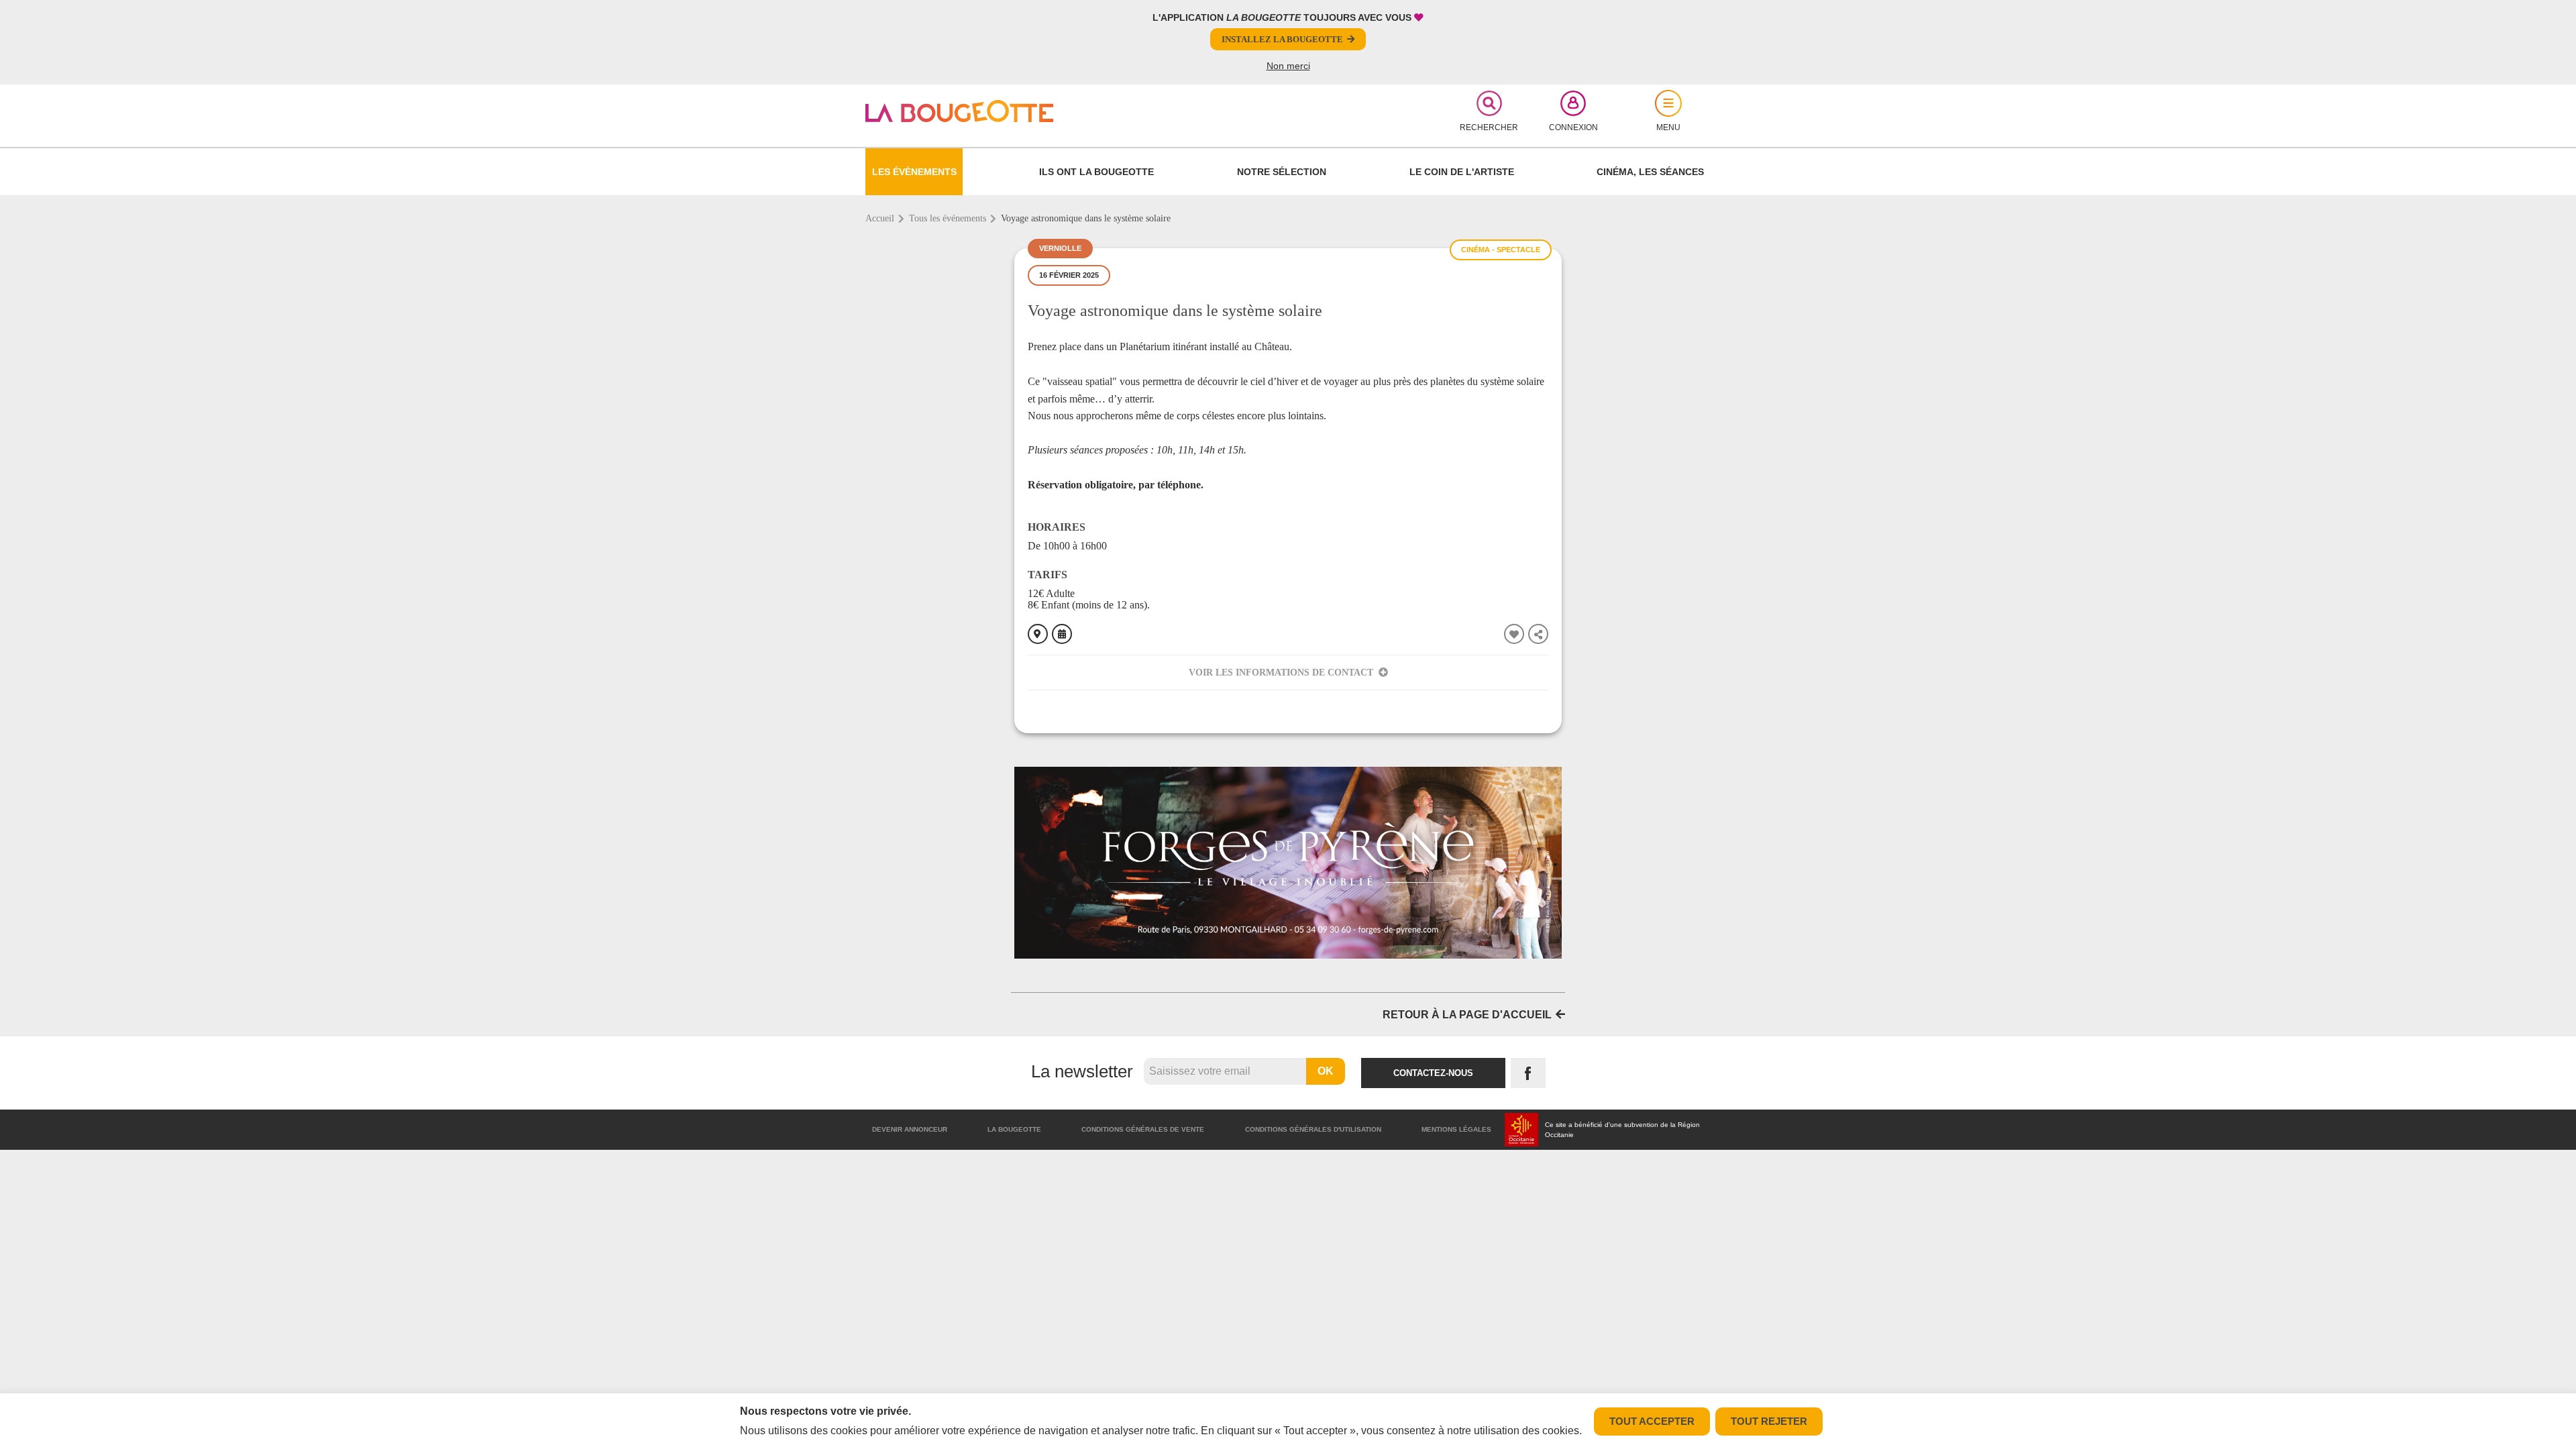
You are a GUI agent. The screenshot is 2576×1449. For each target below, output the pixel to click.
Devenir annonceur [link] (910, 1129)
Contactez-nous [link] (1433, 1073)
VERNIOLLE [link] (1060, 248)
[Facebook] (1528, 1073)
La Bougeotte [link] (1014, 1129)
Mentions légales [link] (1456, 1129)
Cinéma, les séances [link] (1650, 172)
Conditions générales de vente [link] (1143, 1129)
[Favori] (1514, 634)
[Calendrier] (1062, 634)
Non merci (1288, 66)
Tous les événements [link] (948, 218)
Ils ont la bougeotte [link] (1096, 172)
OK (1326, 1071)
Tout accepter (1652, 1421)
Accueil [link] (880, 218)
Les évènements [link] (914, 172)
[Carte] (1038, 634)
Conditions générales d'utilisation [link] (1313, 1129)
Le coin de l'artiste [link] (1462, 172)
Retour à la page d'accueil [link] (1467, 1015)
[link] (1004, 111)
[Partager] (1538, 634)
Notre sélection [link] (1282, 172)
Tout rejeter (1769, 1421)
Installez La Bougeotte (1282, 39)
